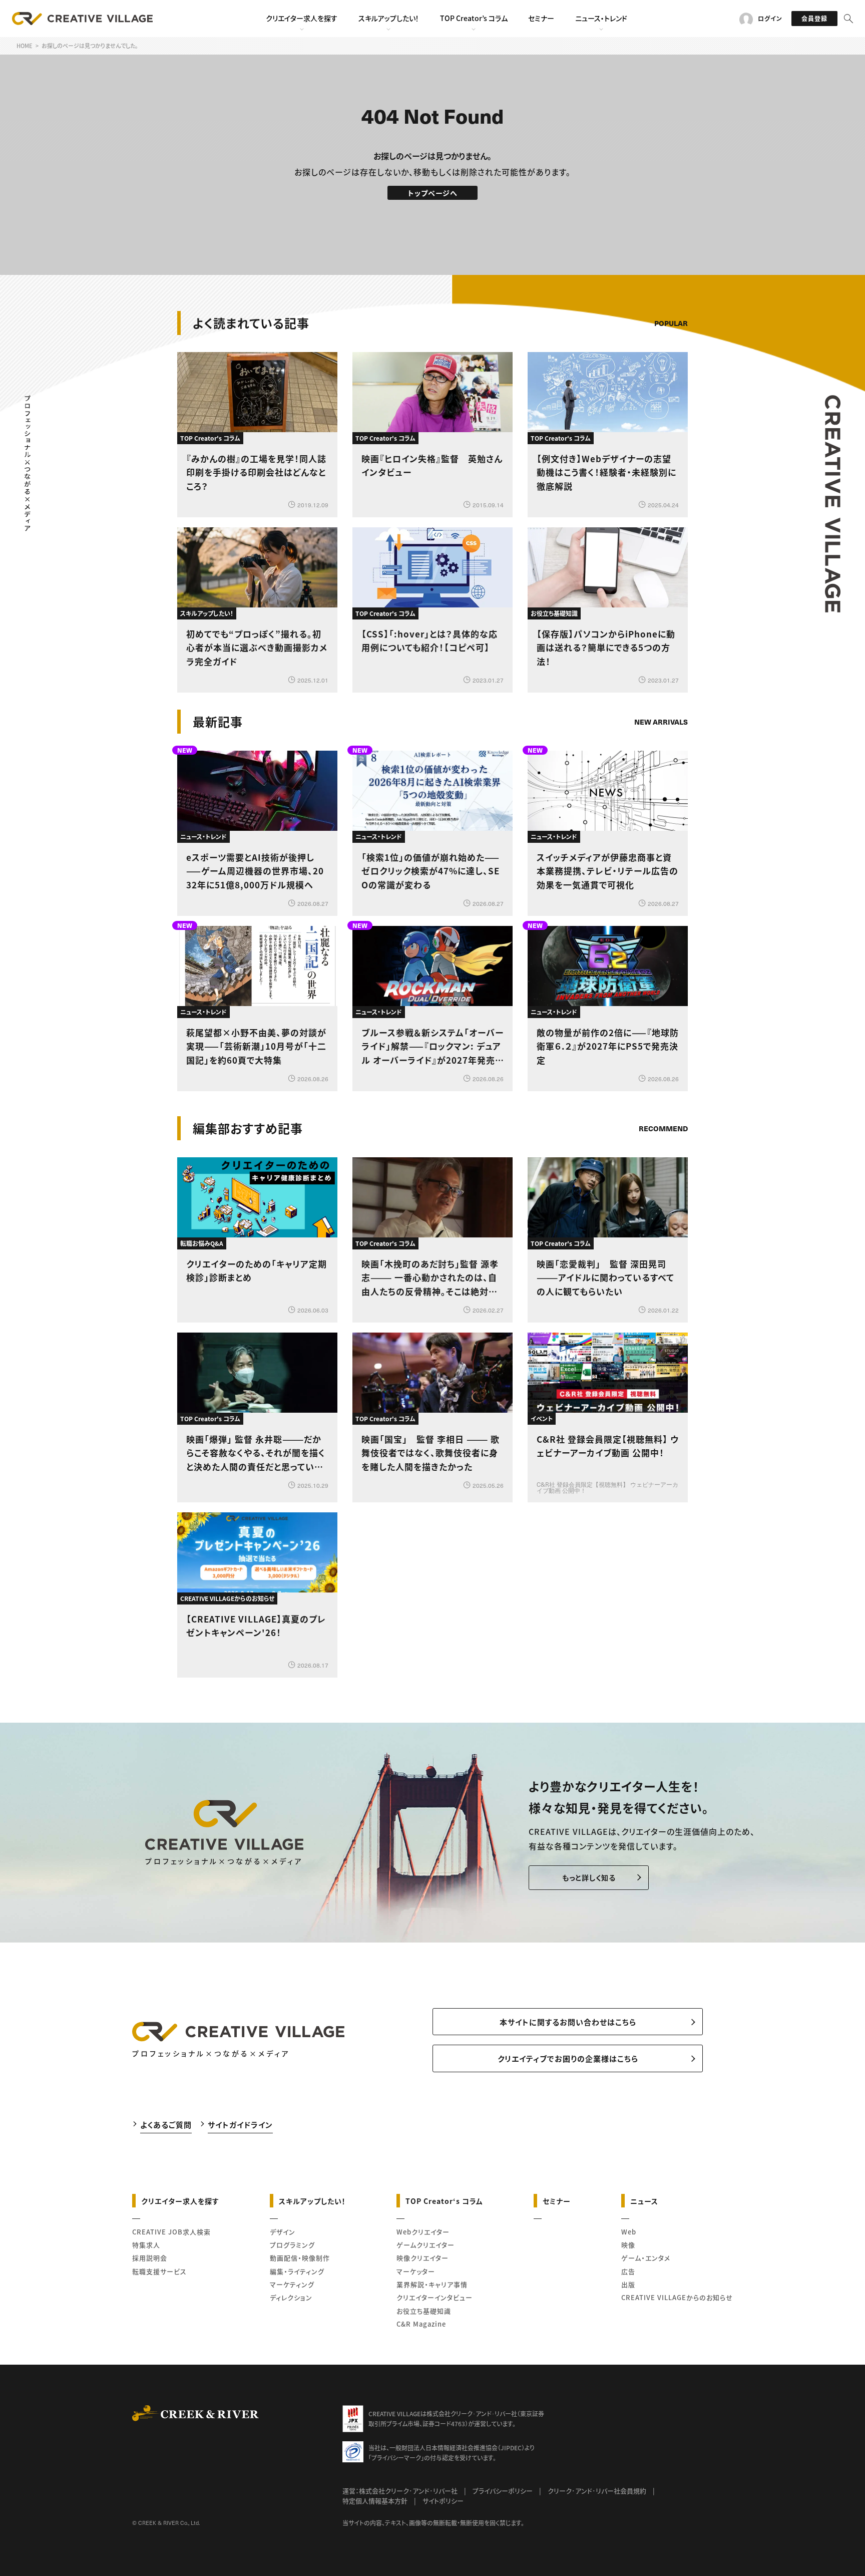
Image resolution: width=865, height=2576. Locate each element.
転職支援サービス (159, 2271)
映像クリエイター (422, 2258)
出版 (628, 2284)
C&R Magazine (421, 2324)
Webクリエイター (423, 2232)
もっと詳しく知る (589, 1877)
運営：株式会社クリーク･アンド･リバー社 (400, 2491)
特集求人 (146, 2245)
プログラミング (292, 2245)
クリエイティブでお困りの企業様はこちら (568, 2058)
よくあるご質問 (166, 2125)
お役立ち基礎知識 (424, 2311)
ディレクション (291, 2297)
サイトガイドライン (240, 2125)
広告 (628, 2271)
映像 (628, 2245)
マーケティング (292, 2284)
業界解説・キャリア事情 (432, 2284)
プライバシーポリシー (503, 2491)
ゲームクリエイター (425, 2245)
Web (629, 2232)
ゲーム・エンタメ (646, 2258)
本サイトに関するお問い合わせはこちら (568, 2022)
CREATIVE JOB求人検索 (171, 2232)
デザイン (283, 2232)
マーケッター (416, 2271)
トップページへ (433, 193)
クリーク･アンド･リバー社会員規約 (597, 2491)
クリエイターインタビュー (435, 2297)
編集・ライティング (297, 2271)
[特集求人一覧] (662, 1100)
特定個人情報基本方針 (375, 2501)
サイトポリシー (443, 2501)
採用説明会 (150, 2258)
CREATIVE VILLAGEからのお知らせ (677, 2297)
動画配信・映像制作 (300, 2258)
